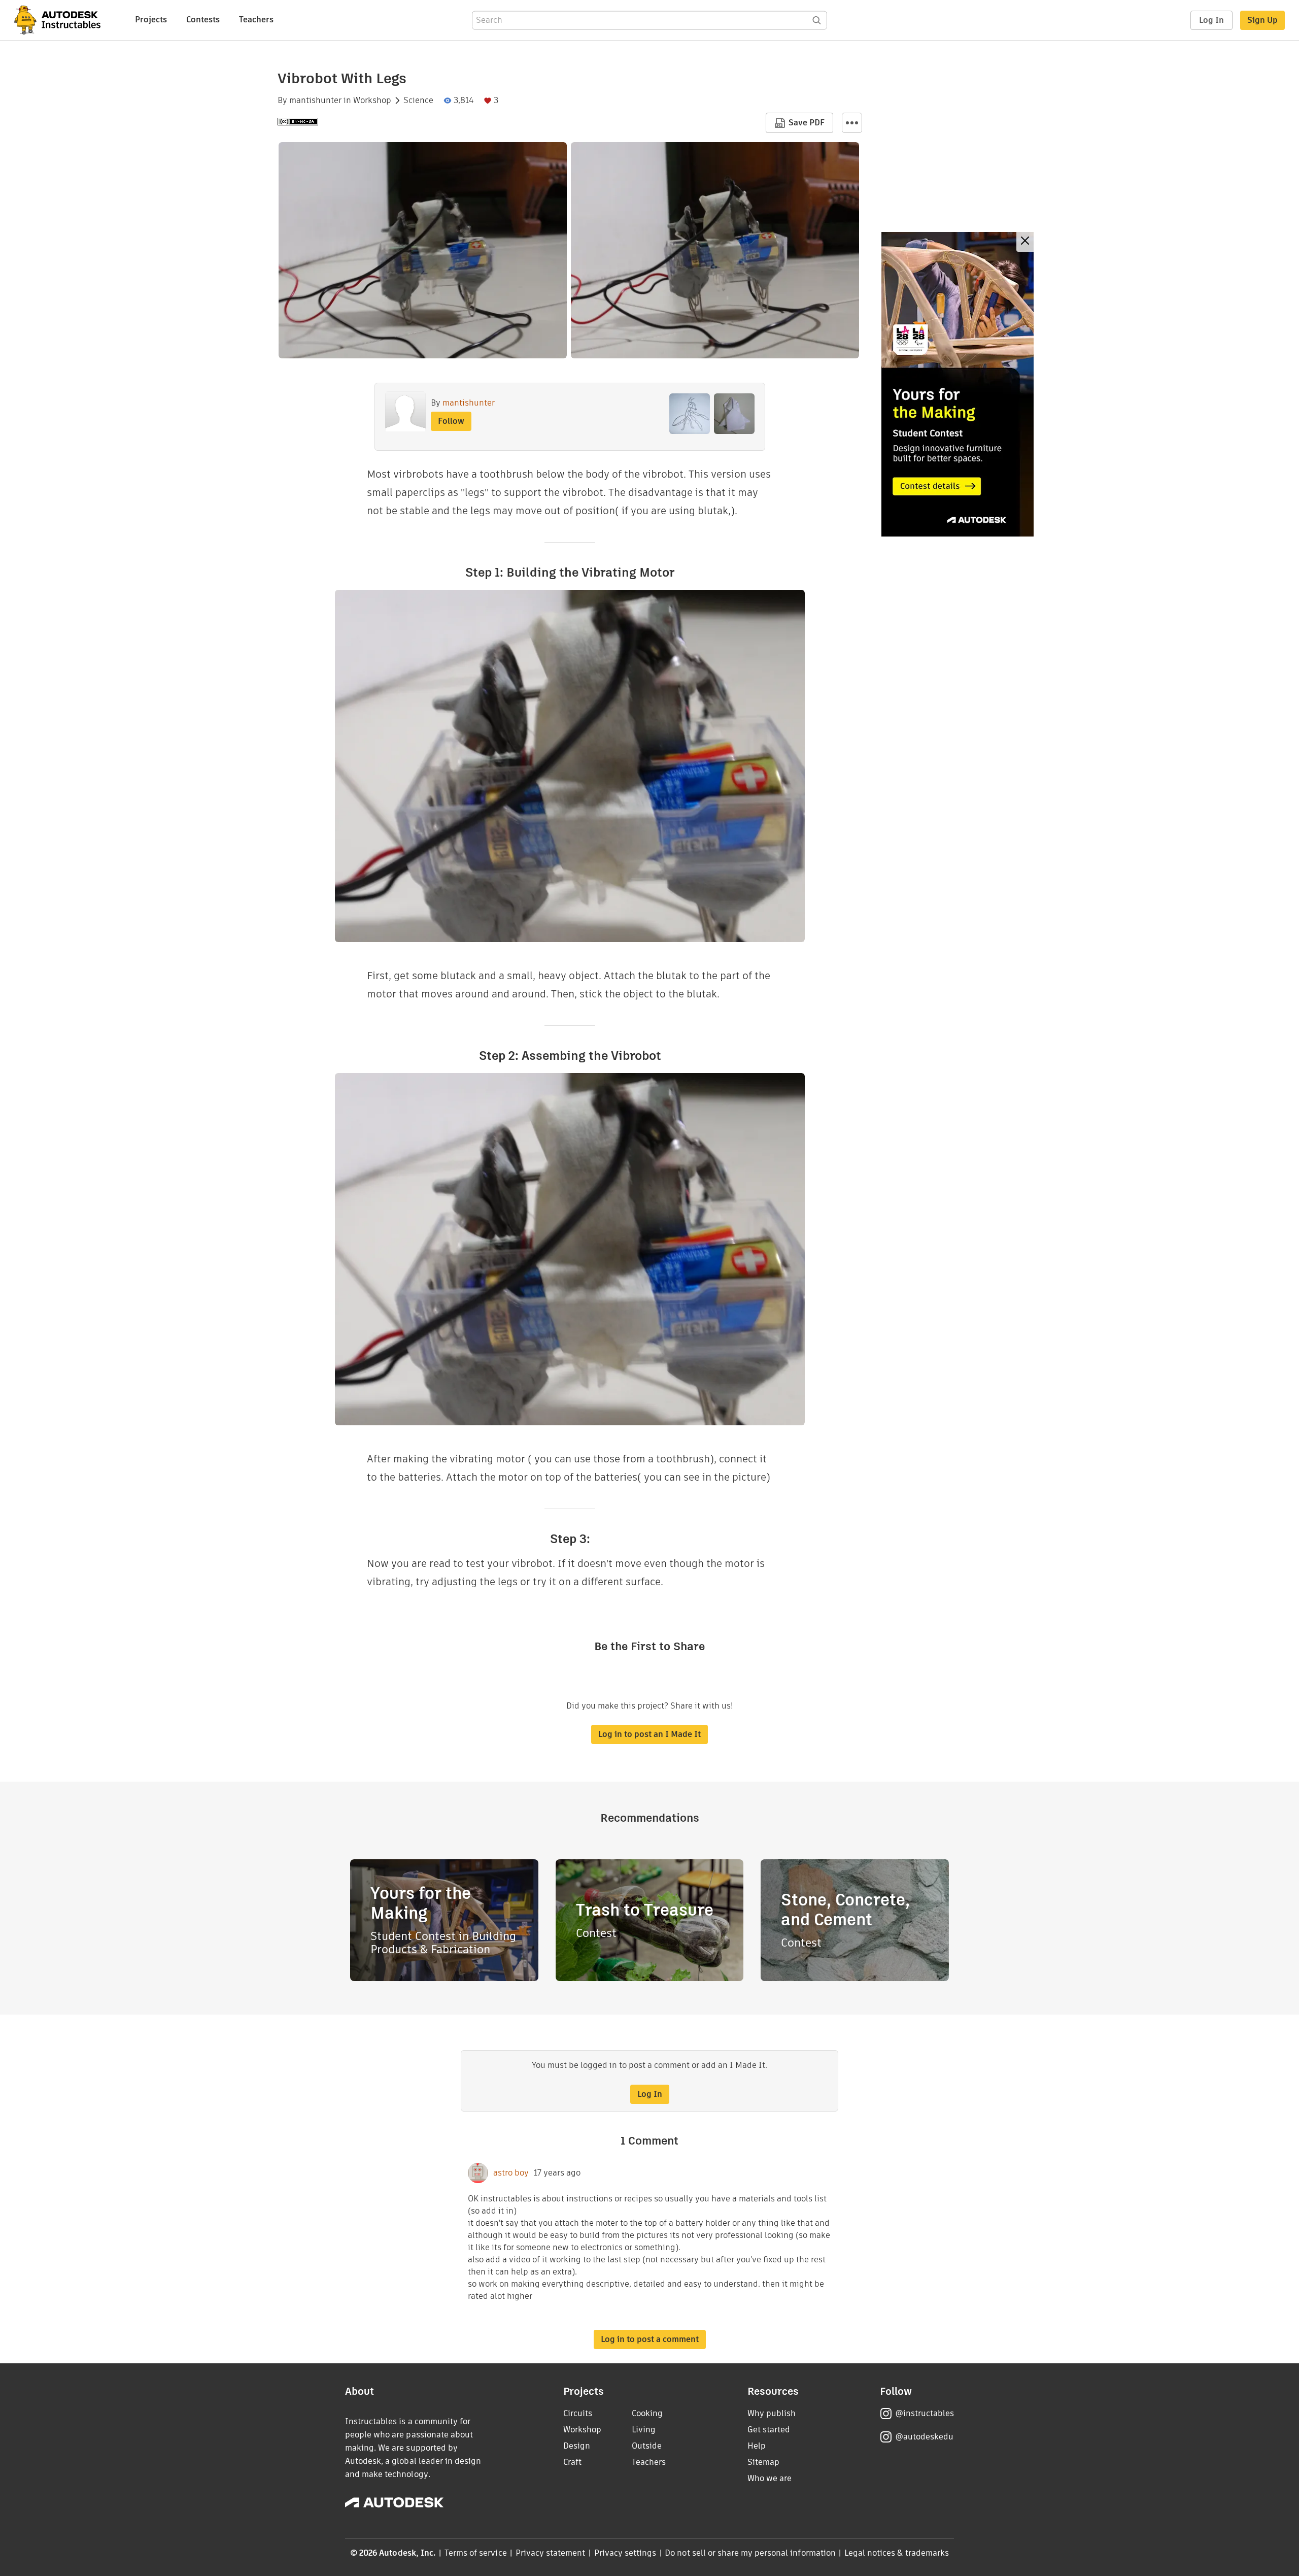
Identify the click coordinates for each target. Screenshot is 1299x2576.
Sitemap (763, 2462)
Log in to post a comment (650, 2339)
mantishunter (315, 101)
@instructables (925, 2413)
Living (644, 2430)
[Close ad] (1025, 242)
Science (418, 101)
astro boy (511, 2173)
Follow (451, 421)
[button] (852, 123)
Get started (769, 2430)
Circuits (578, 2413)
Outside (647, 2446)
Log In (1211, 20)
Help (757, 2446)
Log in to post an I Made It (649, 1734)
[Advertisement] (958, 384)
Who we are (770, 2478)
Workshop (372, 101)
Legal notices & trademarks (897, 2553)
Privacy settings (625, 2553)
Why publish (772, 2413)
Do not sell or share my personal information (750, 2553)
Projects (151, 20)
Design (577, 2446)
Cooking (647, 2413)
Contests (203, 20)
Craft (572, 2462)
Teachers (256, 20)
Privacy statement (551, 2553)
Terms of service (476, 2553)
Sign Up (1262, 20)
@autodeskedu (924, 2437)
